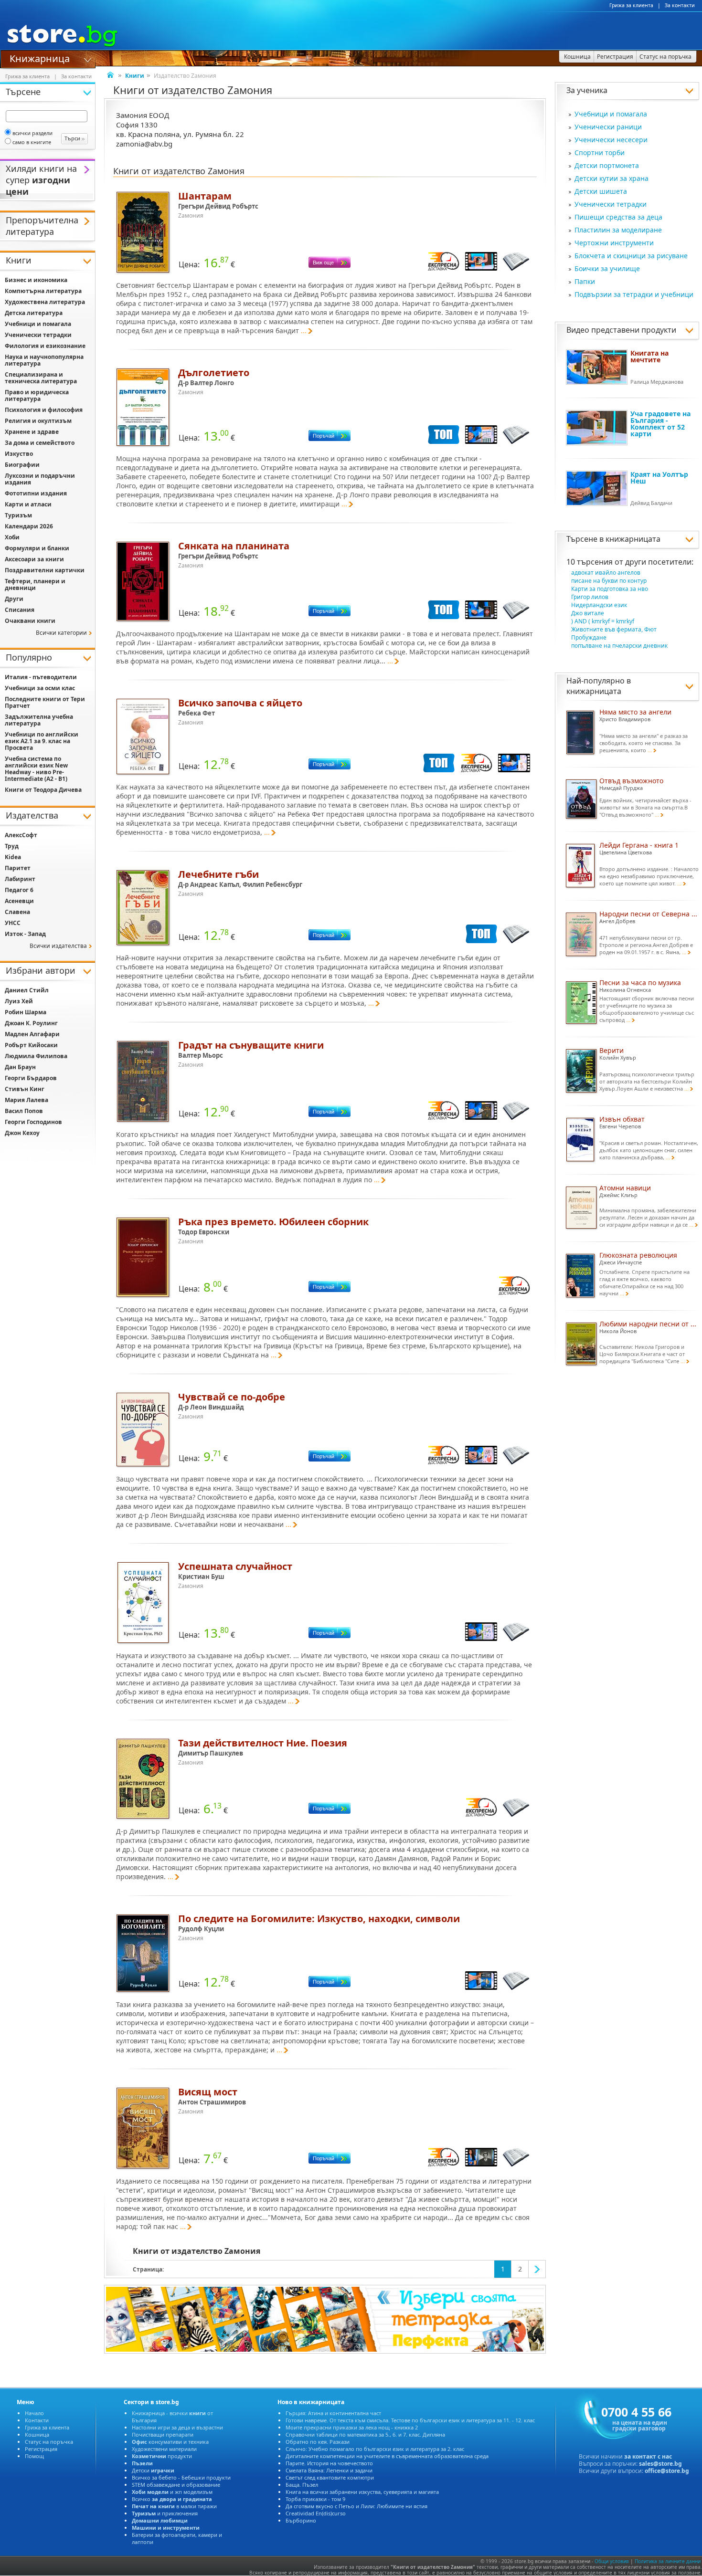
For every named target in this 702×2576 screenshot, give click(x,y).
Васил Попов (24, 1111)
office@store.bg (667, 2471)
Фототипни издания (36, 493)
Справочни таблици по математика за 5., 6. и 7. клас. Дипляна (365, 2434)
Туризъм (18, 515)
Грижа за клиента (631, 5)
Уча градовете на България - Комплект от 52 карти (660, 424)
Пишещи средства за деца (618, 217)
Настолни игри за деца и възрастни (177, 2427)
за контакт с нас (648, 2456)
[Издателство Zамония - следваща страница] (537, 2269)
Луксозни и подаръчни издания (40, 479)
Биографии (22, 465)
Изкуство (19, 454)
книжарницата (633, 539)
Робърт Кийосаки (31, 1045)
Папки (585, 281)
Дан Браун (20, 1067)
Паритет (18, 868)
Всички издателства (58, 946)
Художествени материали (164, 2449)
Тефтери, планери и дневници (35, 584)
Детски (153, 2470)
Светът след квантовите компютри (330, 2477)
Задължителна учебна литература (39, 720)
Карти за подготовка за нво (610, 589)
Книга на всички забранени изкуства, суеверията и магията (362, 2492)
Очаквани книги (30, 621)
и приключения (165, 2513)
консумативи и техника (170, 2442)
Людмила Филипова (36, 1056)
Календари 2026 (29, 526)
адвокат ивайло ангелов (606, 573)
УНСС (13, 923)
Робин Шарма (26, 1012)
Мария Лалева (27, 1100)
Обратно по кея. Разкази (318, 2442)
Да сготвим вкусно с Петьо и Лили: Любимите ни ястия (356, 2506)
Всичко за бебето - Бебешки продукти (181, 2477)
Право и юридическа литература (37, 395)
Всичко (172, 2499)
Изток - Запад (25, 934)
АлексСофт (21, 835)
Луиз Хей (19, 1001)
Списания (20, 610)
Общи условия (612, 2561)
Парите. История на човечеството (329, 2463)
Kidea (13, 857)
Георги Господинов (33, 1122)
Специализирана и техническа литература (41, 378)
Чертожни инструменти (614, 243)
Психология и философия (44, 410)
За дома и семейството (40, 443)
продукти (162, 2456)
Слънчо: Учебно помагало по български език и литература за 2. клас (375, 2449)
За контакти (680, 5)
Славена (17, 912)
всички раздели (32, 133)
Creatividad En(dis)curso (316, 2513)
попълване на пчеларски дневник (619, 646)
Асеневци (19, 901)
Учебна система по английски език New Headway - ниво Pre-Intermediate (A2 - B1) (36, 769)
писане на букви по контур (609, 581)
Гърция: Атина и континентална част (333, 2413)
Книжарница (40, 58)
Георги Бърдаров (31, 1078)
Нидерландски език (599, 605)
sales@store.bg (660, 2464)
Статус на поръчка (49, 2442)
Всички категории (61, 633)
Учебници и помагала (611, 114)
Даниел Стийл (27, 990)
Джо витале (588, 613)
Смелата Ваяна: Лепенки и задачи (329, 2470)
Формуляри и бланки (37, 548)
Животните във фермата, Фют (614, 629)
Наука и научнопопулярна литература (44, 360)
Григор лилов (590, 597)
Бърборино (301, 2520)
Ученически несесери (611, 140)
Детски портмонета (607, 165)
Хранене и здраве (32, 432)
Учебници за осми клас (40, 688)
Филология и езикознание (45, 346)
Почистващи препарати (163, 2434)
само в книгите (32, 142)
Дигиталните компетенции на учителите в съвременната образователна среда (387, 2456)
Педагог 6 (19, 890)
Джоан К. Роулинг (31, 1023)
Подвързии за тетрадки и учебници (634, 294)
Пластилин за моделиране (618, 230)
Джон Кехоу (22, 1133)
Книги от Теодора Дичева (43, 790)
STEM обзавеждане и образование (176, 2485)
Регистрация (41, 2449)
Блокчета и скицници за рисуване (631, 256)
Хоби (12, 537)
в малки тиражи (174, 2506)
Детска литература (34, 313)
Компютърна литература (43, 291)
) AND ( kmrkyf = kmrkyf (603, 621)
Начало (34, 2413)
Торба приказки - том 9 (315, 2499)
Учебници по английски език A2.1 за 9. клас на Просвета (42, 741)
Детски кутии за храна (612, 178)
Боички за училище (607, 268)
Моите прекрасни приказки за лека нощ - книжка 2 (352, 2427)
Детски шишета (601, 191)
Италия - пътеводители (41, 677)
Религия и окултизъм (38, 421)
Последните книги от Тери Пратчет (45, 702)
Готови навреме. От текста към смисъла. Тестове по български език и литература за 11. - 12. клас (410, 2420)
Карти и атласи (28, 504)
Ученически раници (608, 127)
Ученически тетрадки (611, 204)
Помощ (34, 2456)
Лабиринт (20, 879)
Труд (12, 846)
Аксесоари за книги (34, 559)
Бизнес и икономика (36, 280)
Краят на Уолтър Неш (659, 478)
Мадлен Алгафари (32, 1034)
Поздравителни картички (45, 570)
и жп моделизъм (172, 2492)
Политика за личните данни (668, 2561)
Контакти (37, 2420)
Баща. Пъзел (302, 2485)
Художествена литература (45, 302)
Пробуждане (589, 637)
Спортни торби (600, 152)
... (304, 331)
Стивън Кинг (25, 1089)
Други (14, 599)
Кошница (37, 2434)
